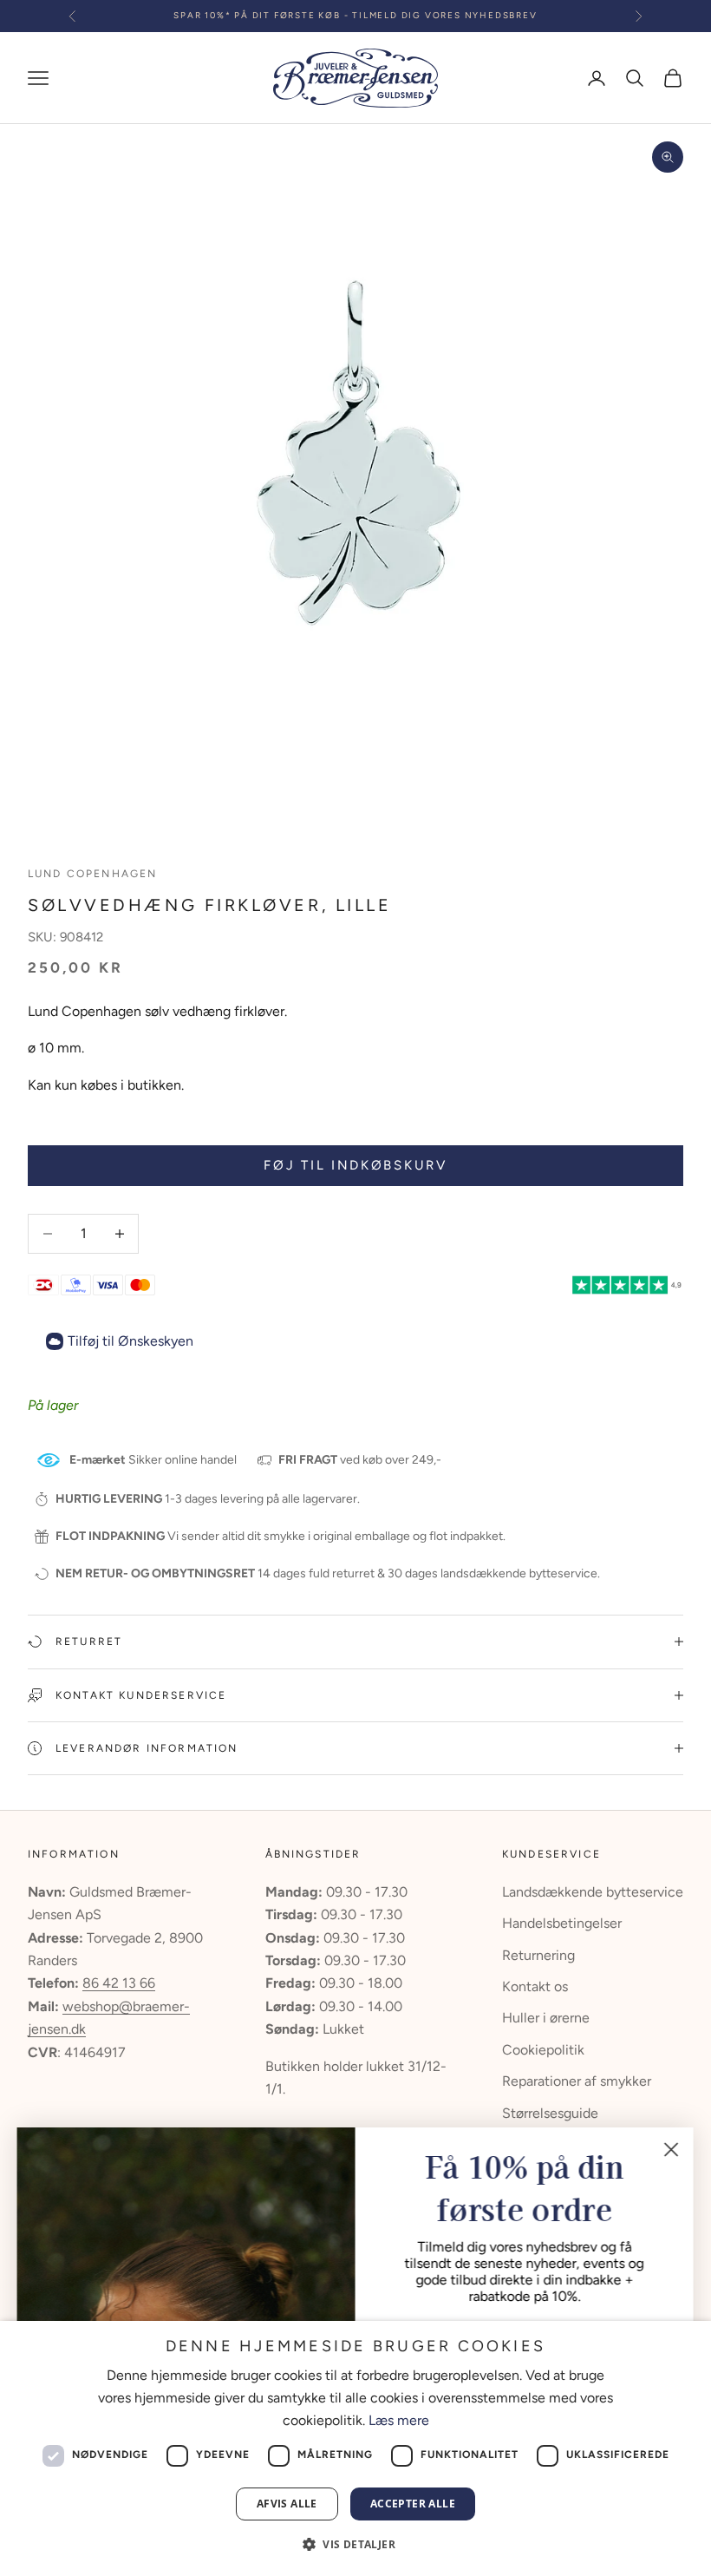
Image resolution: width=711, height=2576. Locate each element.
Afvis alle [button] (287, 2504)
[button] (355, 2544)
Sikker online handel (153, 1460)
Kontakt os (535, 1986)
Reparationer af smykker (577, 2081)
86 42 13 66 (119, 1983)
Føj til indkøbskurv (355, 1165)
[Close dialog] (672, 2150)
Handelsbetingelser (562, 1923)
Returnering (538, 1955)
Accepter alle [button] (413, 2504)
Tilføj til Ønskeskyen (130, 1341)
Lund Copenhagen (92, 874)
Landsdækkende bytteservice (593, 1892)
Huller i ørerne (546, 2018)
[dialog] (355, 2448)
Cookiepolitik (543, 2050)
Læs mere (399, 2420)
